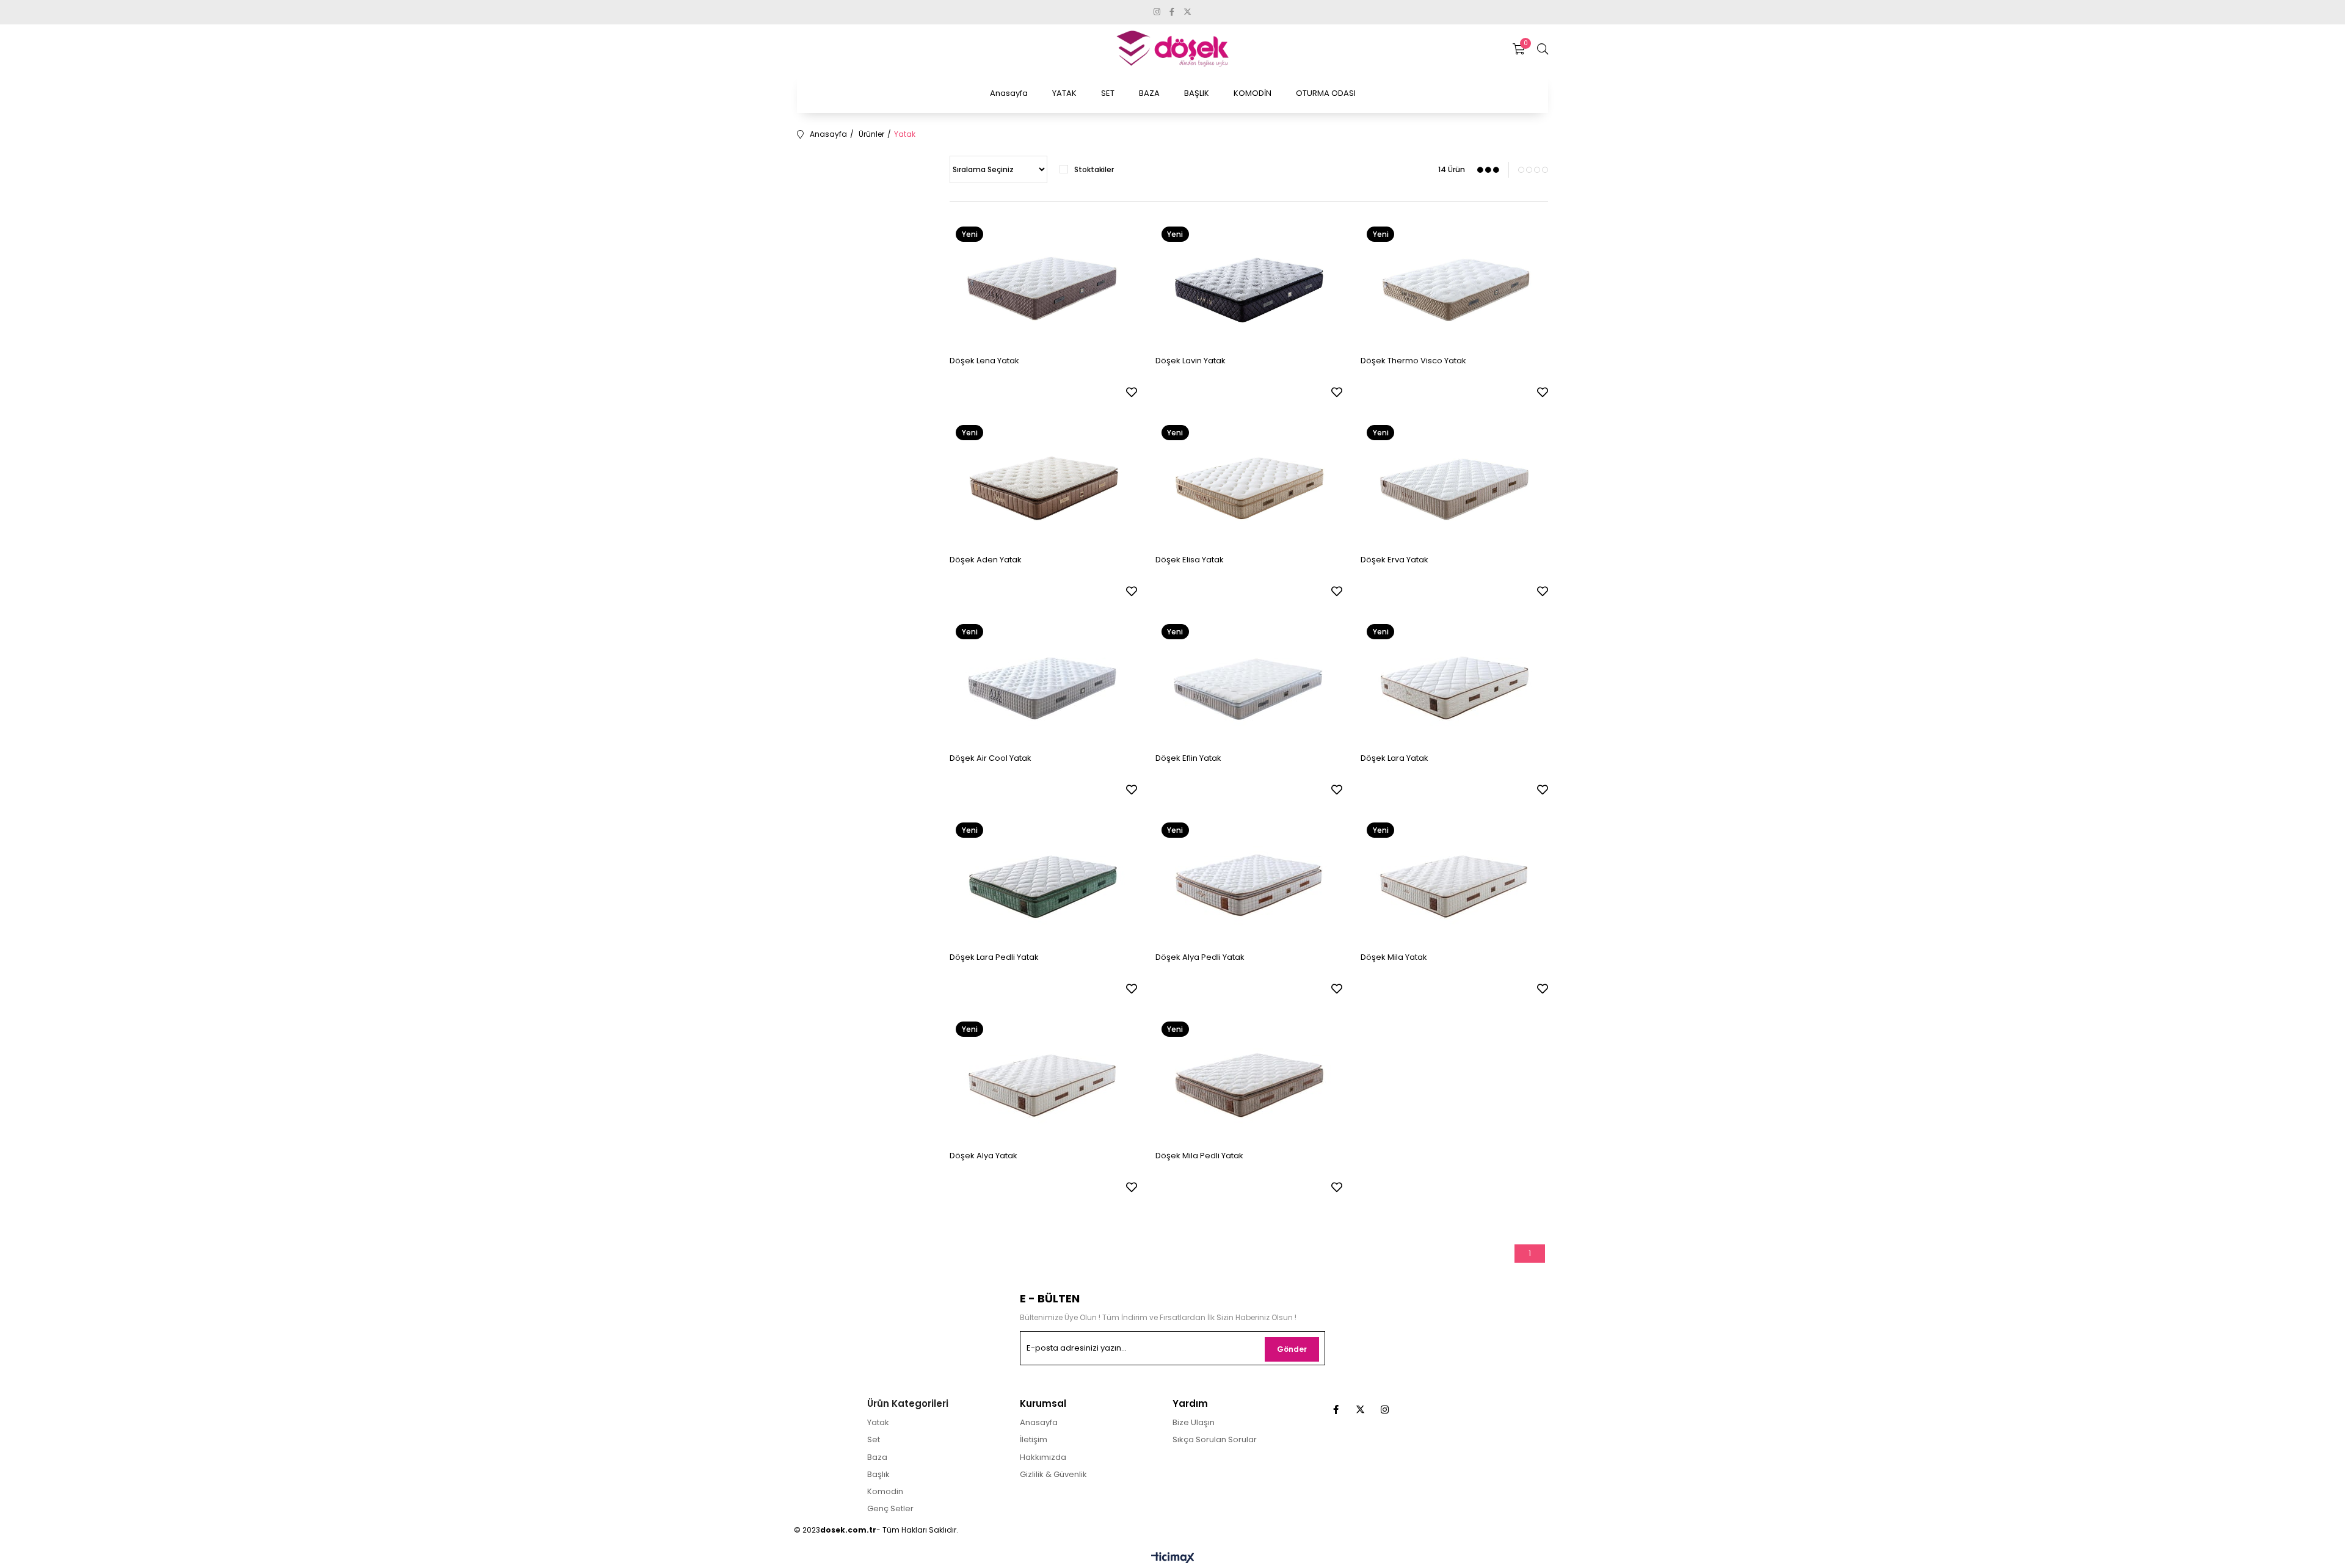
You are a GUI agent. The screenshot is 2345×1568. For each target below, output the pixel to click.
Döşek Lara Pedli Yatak (994, 957)
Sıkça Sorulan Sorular (1215, 1440)
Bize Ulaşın (1194, 1423)
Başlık (878, 1475)
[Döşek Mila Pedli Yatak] (1249, 1078)
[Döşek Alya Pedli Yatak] (1249, 879)
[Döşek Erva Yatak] (1454, 481)
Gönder (1292, 1349)
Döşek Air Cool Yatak (991, 758)
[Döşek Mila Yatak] (1454, 879)
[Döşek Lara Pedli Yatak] (1043, 879)
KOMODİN (1252, 93)
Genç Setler (890, 1509)
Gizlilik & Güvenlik (1053, 1475)
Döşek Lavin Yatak (1191, 361)
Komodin (885, 1492)
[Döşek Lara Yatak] (1454, 681)
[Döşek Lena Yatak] (1043, 283)
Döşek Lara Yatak (1394, 758)
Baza (877, 1457)
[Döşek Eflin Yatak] (1249, 681)
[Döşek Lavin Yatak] (1249, 283)
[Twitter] (1360, 1410)
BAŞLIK (1197, 93)
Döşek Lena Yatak (984, 361)
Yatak (878, 1423)
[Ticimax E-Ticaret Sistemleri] (1173, 1559)
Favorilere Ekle (1132, 392)
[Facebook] (1336, 1410)
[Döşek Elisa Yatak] (1249, 481)
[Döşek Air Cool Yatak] (1043, 681)
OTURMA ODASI (1326, 93)
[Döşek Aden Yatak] (1043, 481)
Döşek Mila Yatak (1394, 957)
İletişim (1034, 1440)
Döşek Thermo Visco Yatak (1413, 361)
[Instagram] (1385, 1410)
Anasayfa (1009, 93)
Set (874, 1440)
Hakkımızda (1043, 1457)
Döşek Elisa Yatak (1190, 560)
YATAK (1064, 93)
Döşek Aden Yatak (986, 560)
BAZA (1149, 93)
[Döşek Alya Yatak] (1043, 1078)
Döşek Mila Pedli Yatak (1199, 1156)
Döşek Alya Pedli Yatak (1200, 957)
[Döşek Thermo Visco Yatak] (1454, 283)
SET (1108, 93)
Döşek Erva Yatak (1394, 560)
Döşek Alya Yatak (983, 1156)
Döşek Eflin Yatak (1188, 758)
